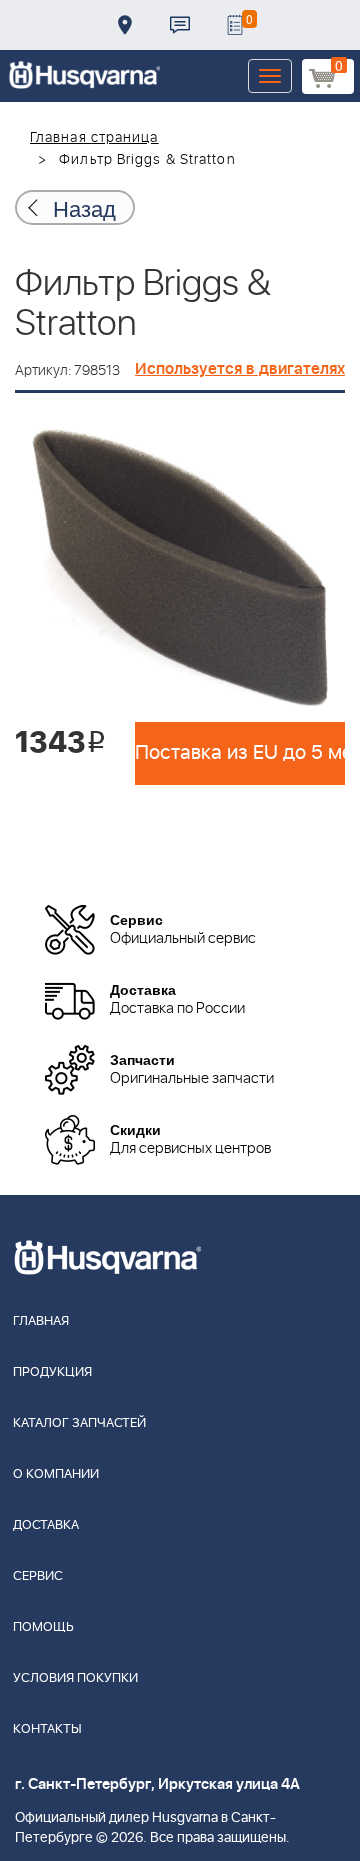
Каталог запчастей (79, 1423)
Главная (41, 1321)
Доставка (125, 25)
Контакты (180, 25)
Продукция (52, 1372)
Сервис (38, 1576)
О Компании (56, 1474)
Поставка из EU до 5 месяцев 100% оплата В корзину (240, 753)
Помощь (43, 1627)
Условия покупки (75, 1678)
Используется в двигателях (240, 369)
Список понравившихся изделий (235, 25)
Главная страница (94, 138)
